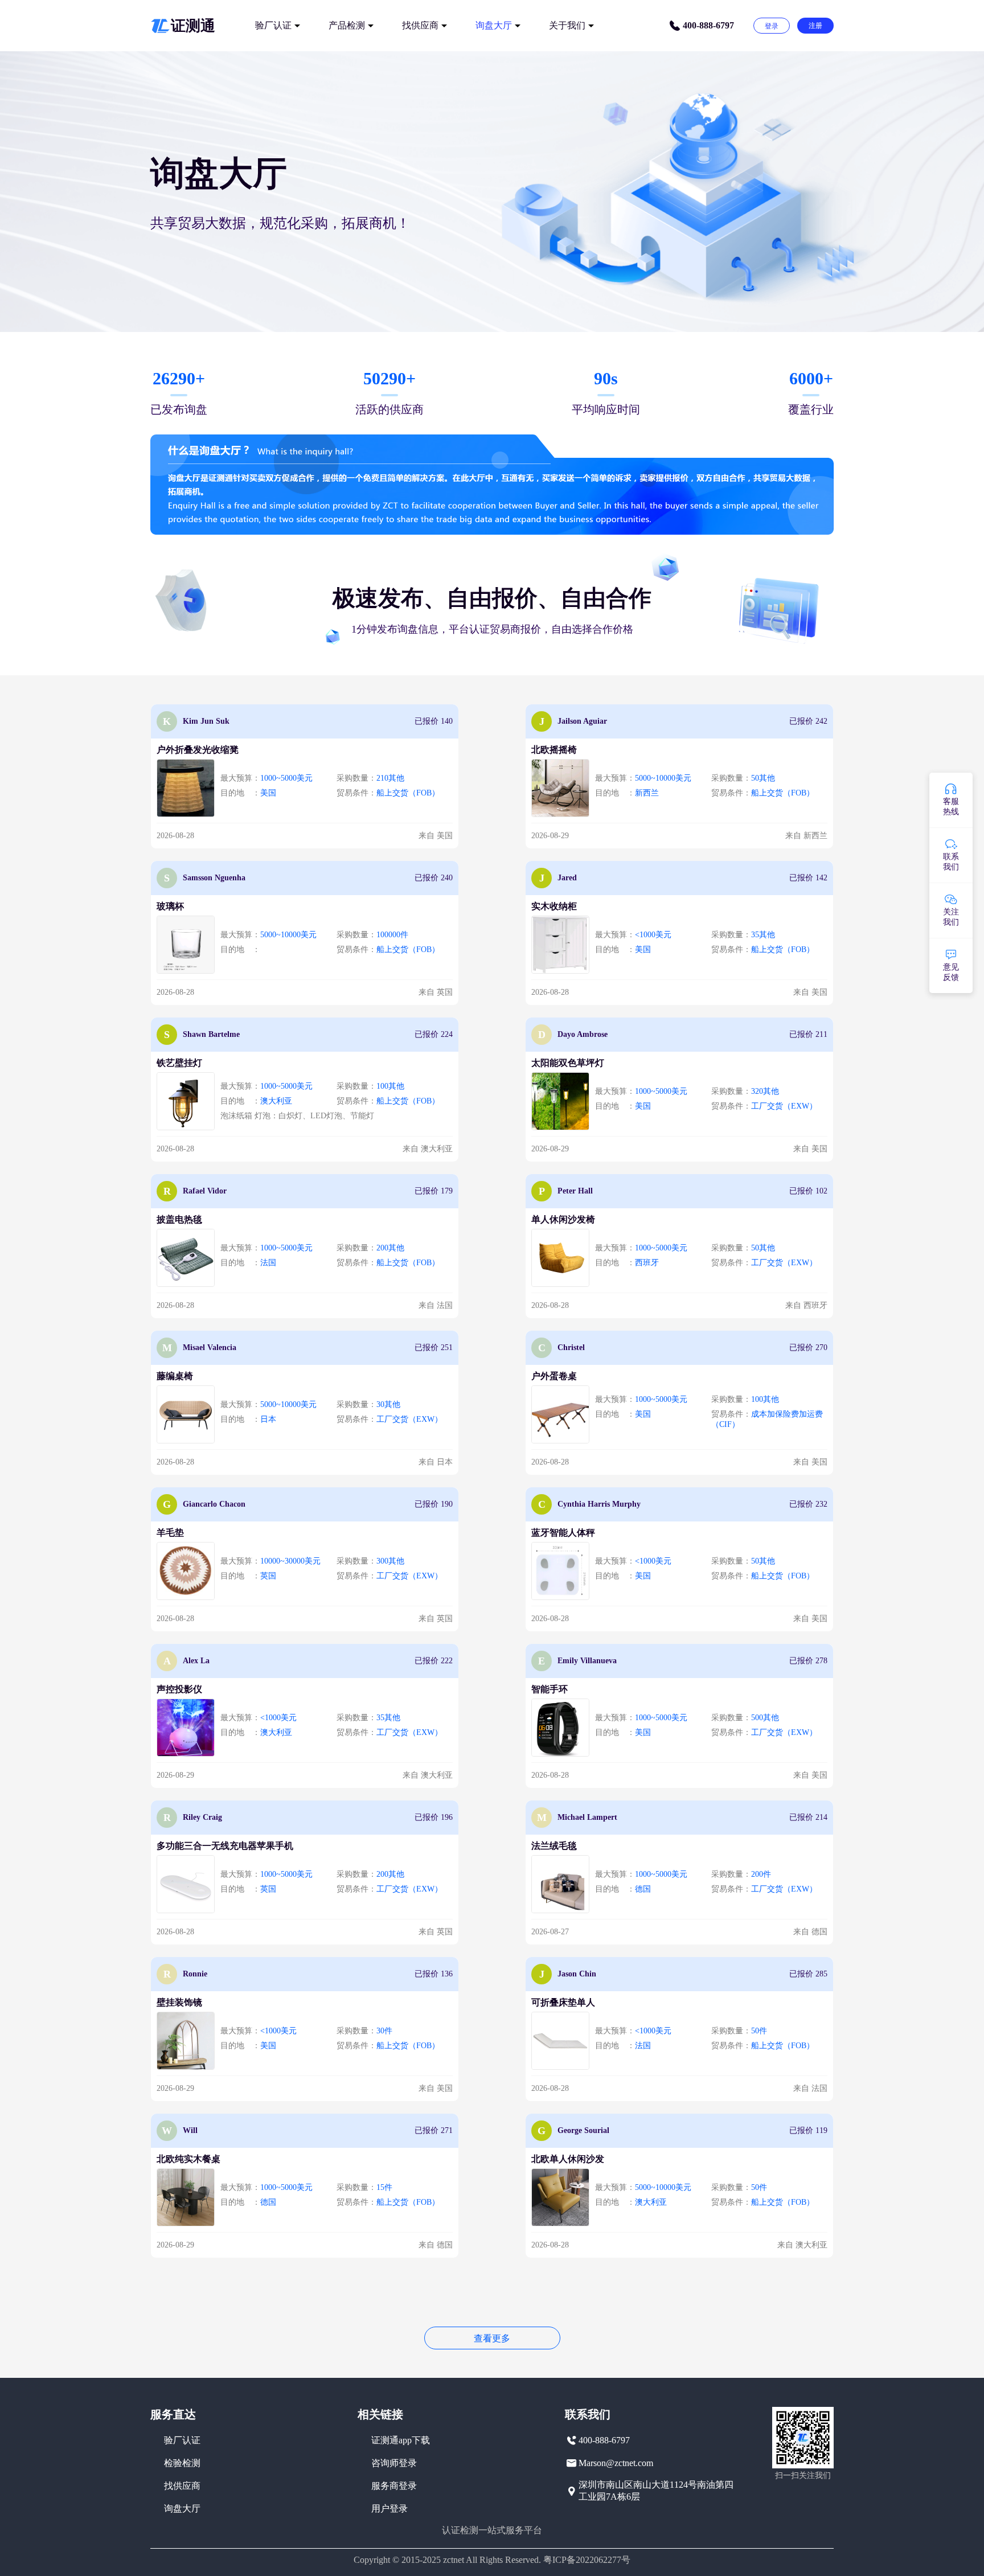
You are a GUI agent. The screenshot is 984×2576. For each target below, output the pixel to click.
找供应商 (420, 25)
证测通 (193, 26)
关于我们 (567, 25)
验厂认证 (273, 25)
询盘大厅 (494, 25)
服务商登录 (394, 2486)
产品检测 (347, 25)
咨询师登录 (394, 2463)
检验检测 (182, 2463)
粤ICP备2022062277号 (587, 2560)
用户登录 (389, 2509)
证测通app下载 (401, 2440)
